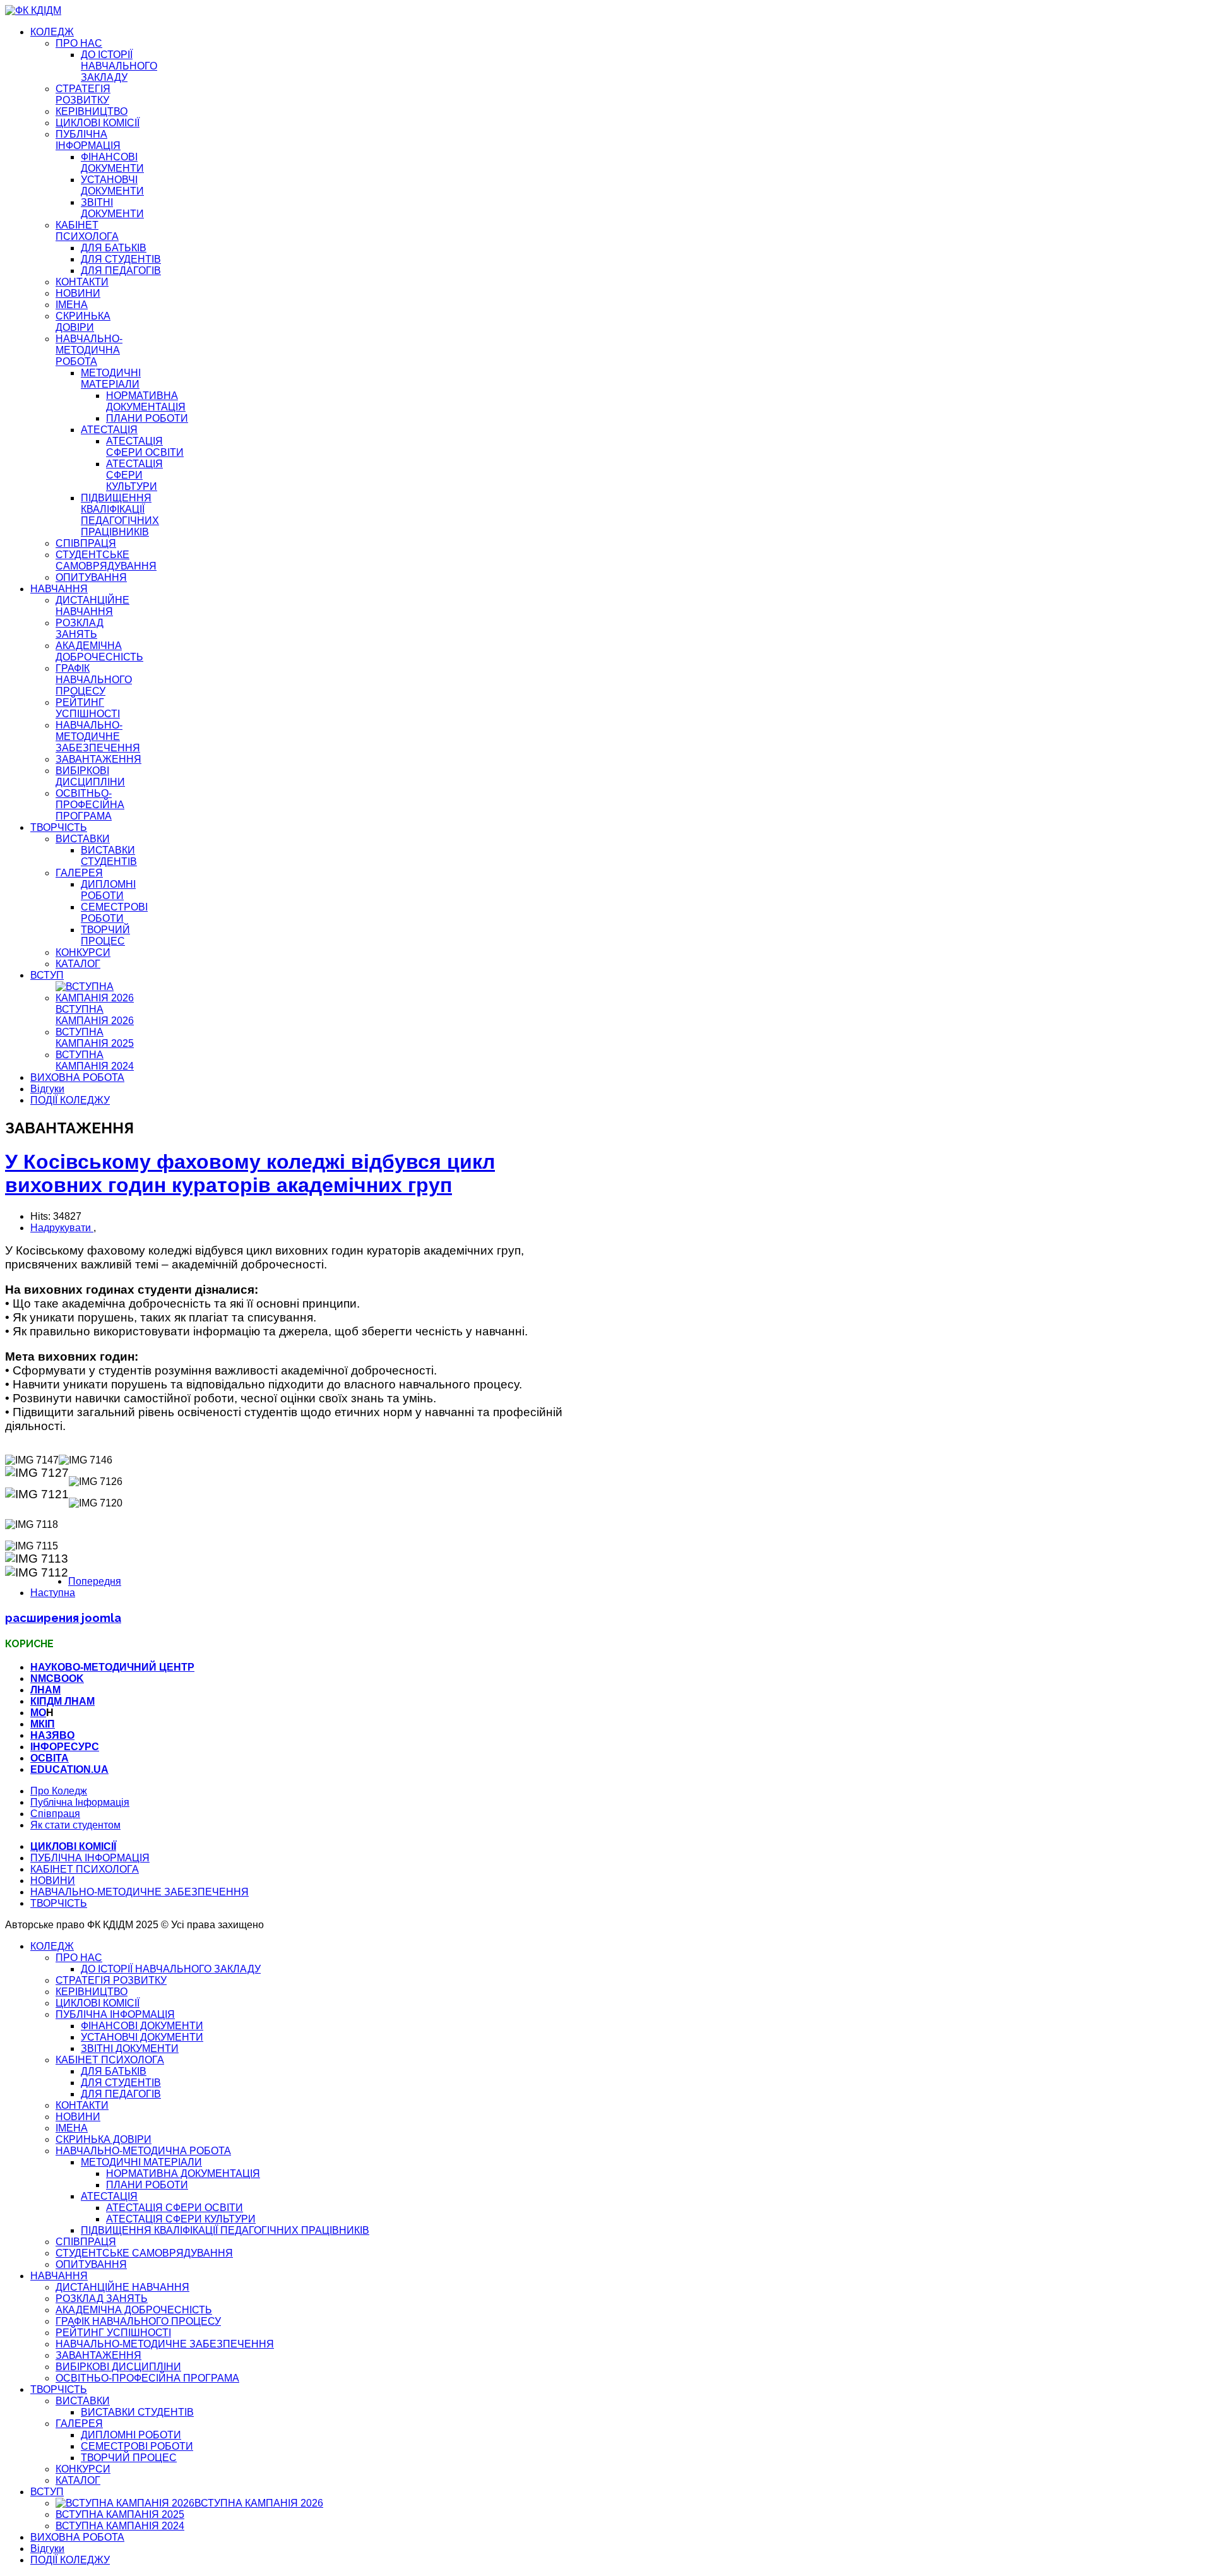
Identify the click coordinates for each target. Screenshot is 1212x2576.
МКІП (43, 1724)
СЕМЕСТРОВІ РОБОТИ (114, 913)
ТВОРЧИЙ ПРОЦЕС (105, 935)
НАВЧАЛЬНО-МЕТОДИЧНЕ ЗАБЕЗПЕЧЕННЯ (98, 736)
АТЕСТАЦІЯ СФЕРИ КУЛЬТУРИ (134, 475)
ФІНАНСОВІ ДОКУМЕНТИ (112, 163)
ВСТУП (47, 975)
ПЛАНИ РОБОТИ (147, 418)
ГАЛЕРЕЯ (79, 873)
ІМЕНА (72, 305)
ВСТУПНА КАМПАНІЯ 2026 (95, 1015)
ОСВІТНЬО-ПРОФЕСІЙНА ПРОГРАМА (90, 805)
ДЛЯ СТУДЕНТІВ (121, 259)
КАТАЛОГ (78, 964)
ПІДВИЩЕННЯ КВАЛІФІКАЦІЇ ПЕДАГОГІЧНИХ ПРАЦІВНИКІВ (120, 515)
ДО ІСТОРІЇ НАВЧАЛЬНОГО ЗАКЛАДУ (119, 66)
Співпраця (55, 1814)
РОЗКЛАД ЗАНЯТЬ (80, 629)
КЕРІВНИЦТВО (92, 111)
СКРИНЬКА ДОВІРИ (83, 322)
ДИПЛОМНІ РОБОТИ (108, 890)
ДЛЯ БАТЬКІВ (114, 248)
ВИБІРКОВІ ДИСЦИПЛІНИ (90, 776)
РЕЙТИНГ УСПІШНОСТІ (88, 708)
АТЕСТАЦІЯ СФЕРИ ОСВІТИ (145, 447)
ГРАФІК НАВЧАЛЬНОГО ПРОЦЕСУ (94, 680)
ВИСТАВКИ (83, 839)
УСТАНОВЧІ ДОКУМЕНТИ (112, 185)
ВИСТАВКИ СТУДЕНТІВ (109, 856)
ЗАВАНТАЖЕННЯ (98, 759)
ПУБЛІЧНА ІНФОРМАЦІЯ (88, 140)
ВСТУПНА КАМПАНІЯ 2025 (95, 1038)
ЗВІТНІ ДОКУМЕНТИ (112, 208)
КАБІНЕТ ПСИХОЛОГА (87, 231)
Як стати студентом (75, 1825)
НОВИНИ (78, 293)
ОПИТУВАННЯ (91, 577)
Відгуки (47, 1089)
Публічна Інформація (80, 1802)
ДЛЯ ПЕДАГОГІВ (121, 271)
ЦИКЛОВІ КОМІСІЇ (98, 123)
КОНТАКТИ (82, 282)
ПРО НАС (79, 43)
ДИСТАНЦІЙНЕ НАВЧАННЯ (92, 606)
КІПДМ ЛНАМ (62, 1701)
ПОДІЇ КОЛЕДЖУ (70, 1100)
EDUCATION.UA (69, 1769)
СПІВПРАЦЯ (86, 543)
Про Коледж (59, 1791)
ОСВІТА (50, 1758)
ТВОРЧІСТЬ (59, 827)
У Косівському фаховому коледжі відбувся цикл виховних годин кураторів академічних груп (250, 1173)
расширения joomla (63, 1618)
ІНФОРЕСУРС (65, 1747)
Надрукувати (62, 1228)
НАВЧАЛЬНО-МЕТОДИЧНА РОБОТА (89, 350)
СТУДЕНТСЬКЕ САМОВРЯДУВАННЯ (106, 560)
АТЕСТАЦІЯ (109, 430)
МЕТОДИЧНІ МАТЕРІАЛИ (111, 379)
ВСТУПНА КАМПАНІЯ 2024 (95, 1060)
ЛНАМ (45, 1690)
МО (38, 1713)
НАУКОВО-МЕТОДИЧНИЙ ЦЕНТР (112, 1667)
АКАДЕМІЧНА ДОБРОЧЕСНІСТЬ (99, 651)
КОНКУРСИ (83, 952)
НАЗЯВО (52, 1735)
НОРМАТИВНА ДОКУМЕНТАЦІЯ (146, 401)
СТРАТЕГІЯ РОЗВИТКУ (83, 94)
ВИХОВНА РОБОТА (77, 1077)
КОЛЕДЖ (52, 32)
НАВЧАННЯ (59, 589)
